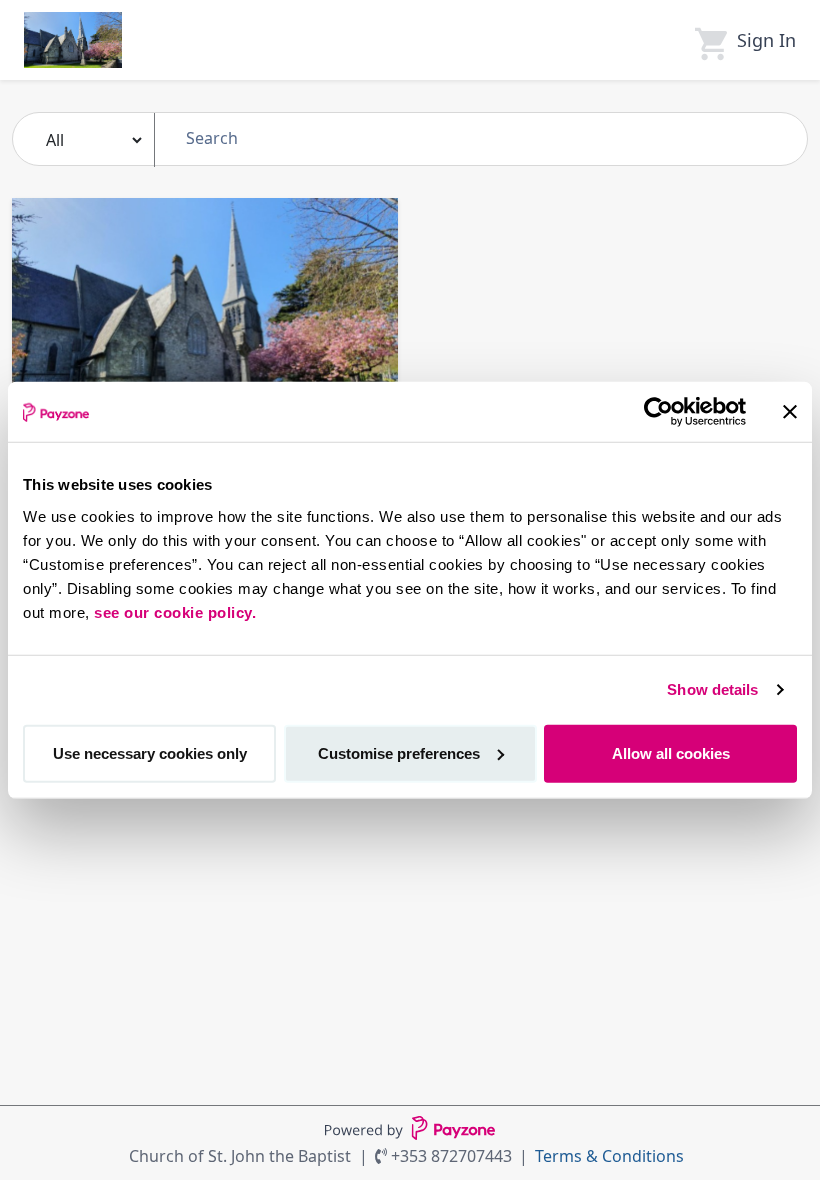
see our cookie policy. (175, 611)
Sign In (766, 40)
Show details (712, 689)
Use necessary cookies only (150, 752)
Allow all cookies (671, 752)
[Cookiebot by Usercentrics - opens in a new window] (658, 412)
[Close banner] (790, 412)
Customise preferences (399, 752)
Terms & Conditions (609, 1156)
